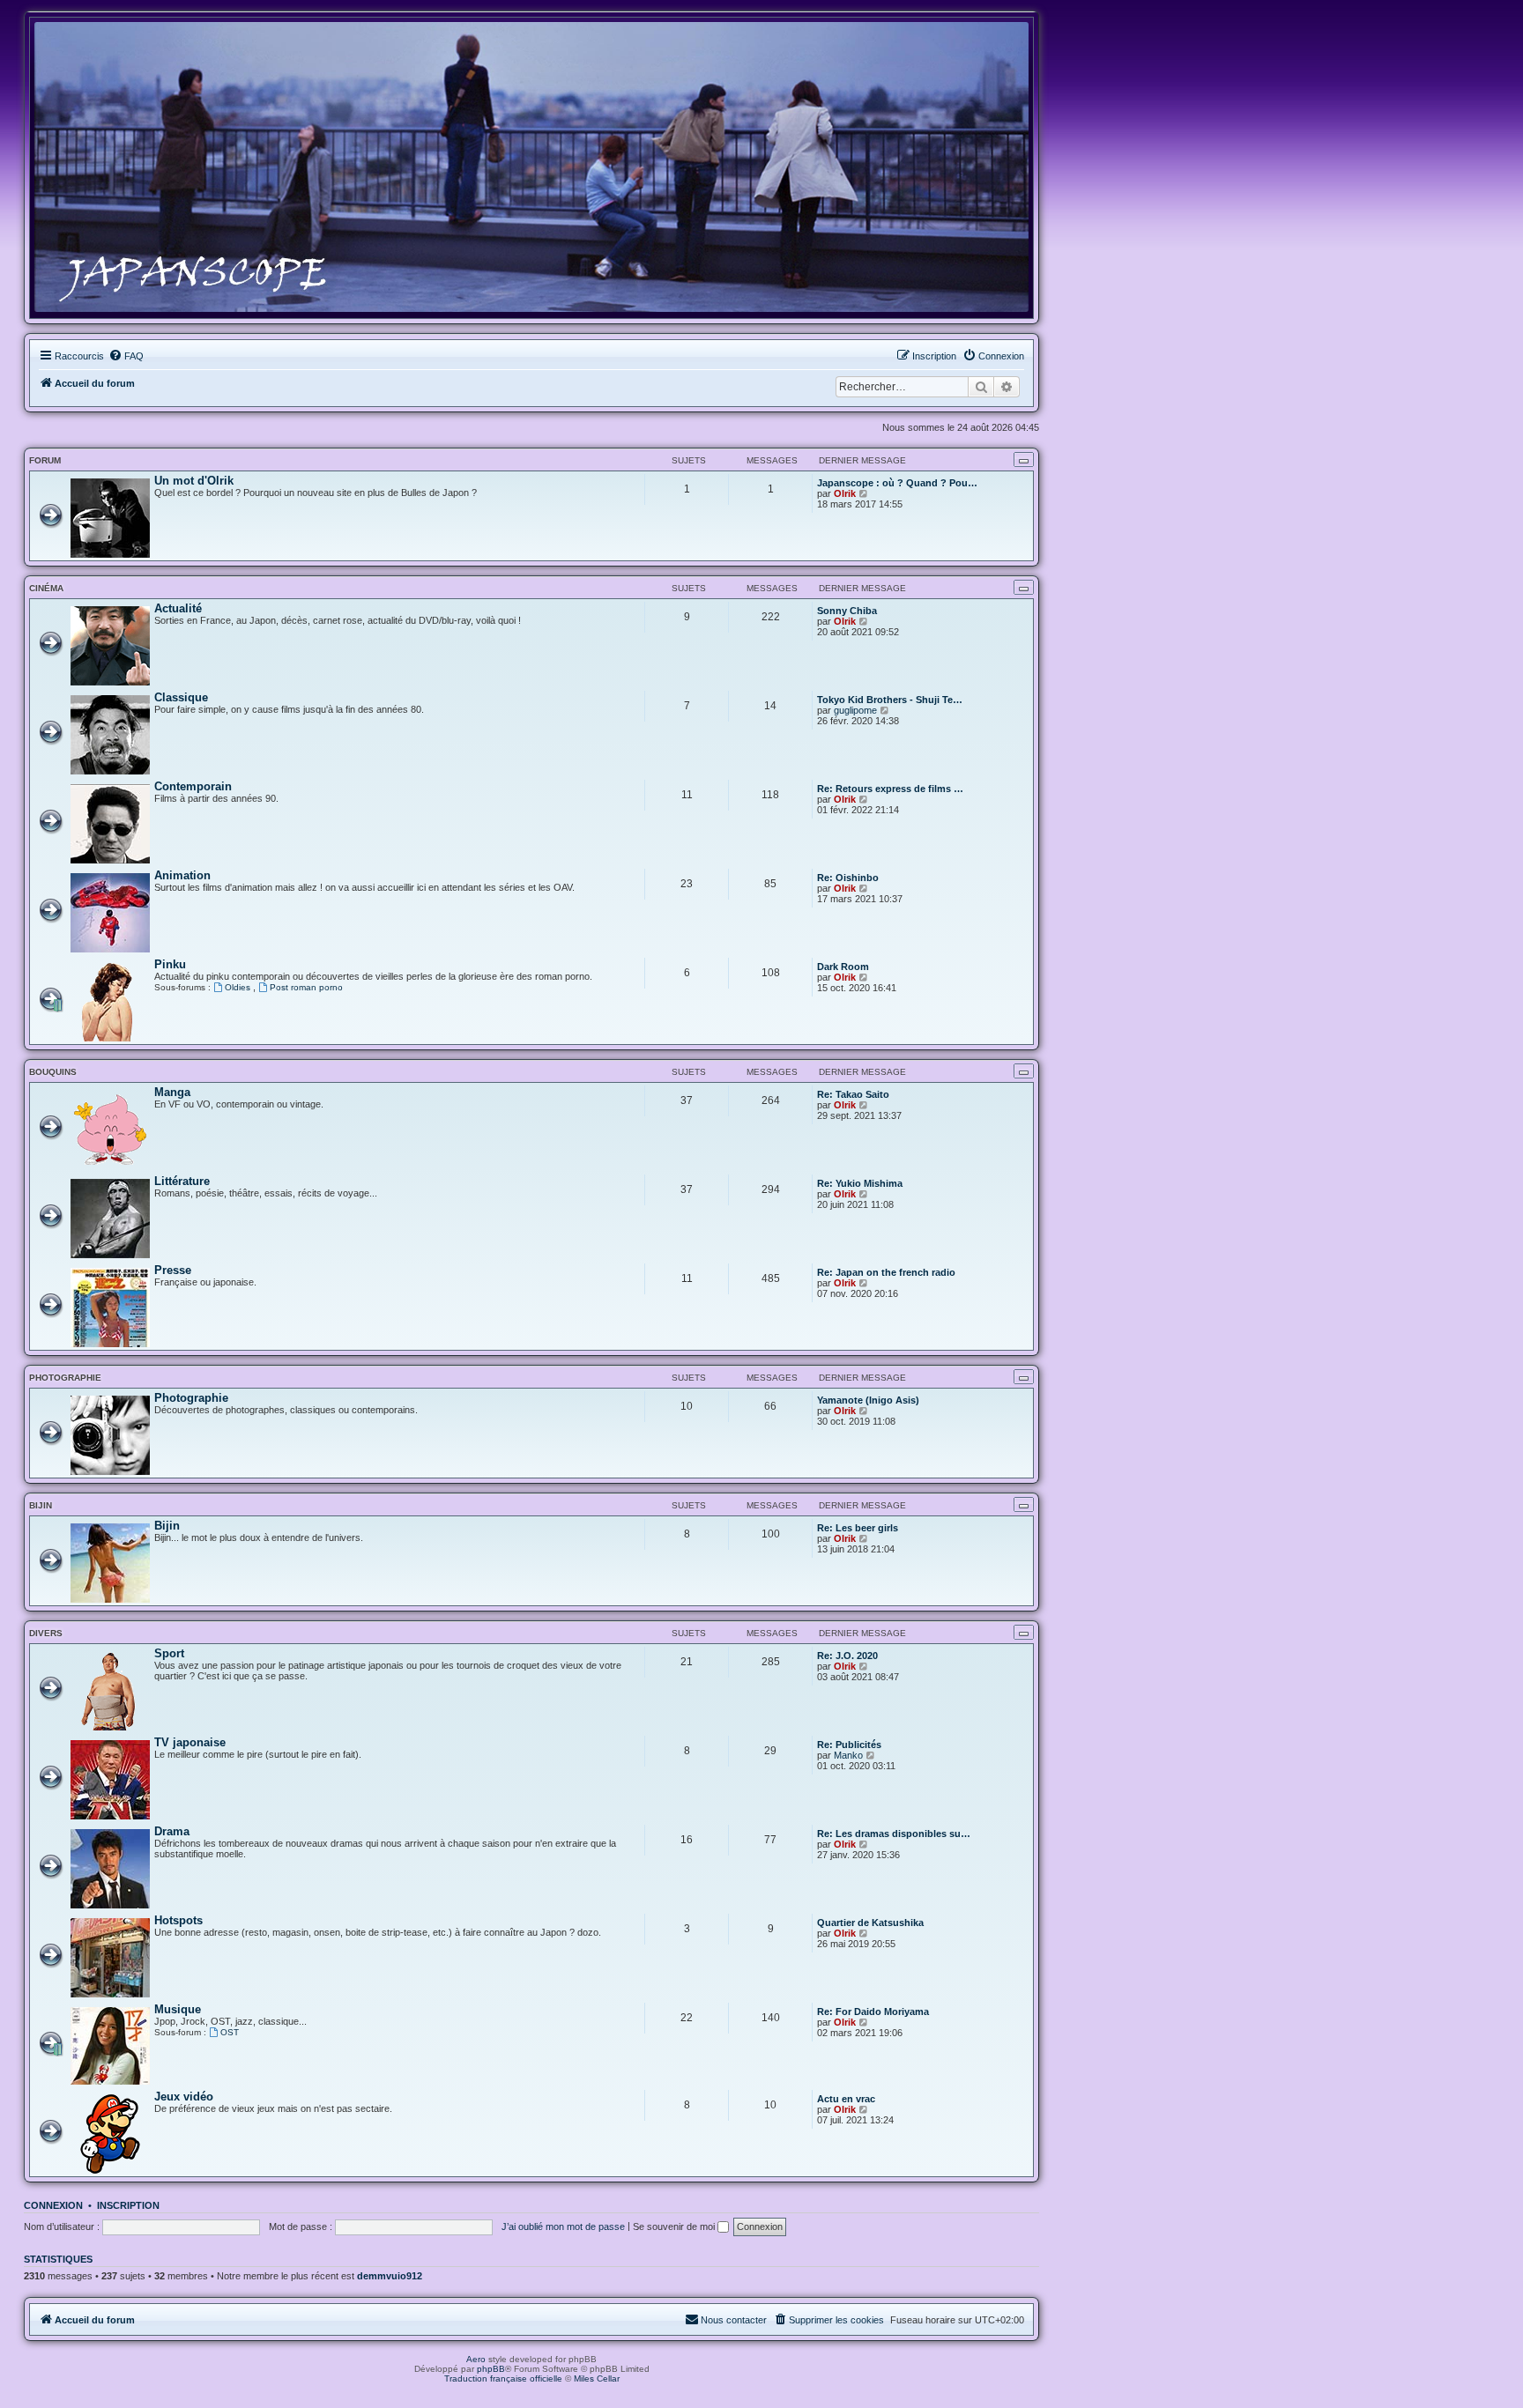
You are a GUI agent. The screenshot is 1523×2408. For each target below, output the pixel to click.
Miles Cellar (597, 2378)
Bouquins (53, 1072)
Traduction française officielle (503, 2378)
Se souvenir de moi (675, 2226)
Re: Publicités (849, 1745)
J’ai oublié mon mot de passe (563, 2226)
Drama (172, 1831)
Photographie (65, 1378)
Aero (476, 2359)
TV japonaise (190, 1742)
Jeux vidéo (184, 2097)
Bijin (41, 1505)
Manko (848, 1755)
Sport (169, 1653)
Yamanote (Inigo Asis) (868, 1400)
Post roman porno (306, 987)
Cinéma (46, 588)
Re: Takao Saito (853, 1094)
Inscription (128, 2205)
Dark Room (843, 967)
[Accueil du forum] (531, 167)
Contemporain (193, 786)
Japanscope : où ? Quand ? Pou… (897, 483)
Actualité (178, 608)
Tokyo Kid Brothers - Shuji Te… (890, 700)
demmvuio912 (390, 2276)
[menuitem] (126, 356)
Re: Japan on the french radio (886, 1272)
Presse (173, 1270)
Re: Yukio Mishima (860, 1183)
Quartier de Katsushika (870, 1923)
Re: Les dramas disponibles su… (894, 1834)
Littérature (182, 1181)
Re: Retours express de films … (890, 789)
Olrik (845, 493)
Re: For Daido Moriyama (873, 2012)
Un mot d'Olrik (194, 481)
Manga (172, 1092)
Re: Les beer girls (858, 1528)
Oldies (239, 987)
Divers (46, 1633)
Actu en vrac (846, 2099)
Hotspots (178, 1920)
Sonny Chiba (847, 611)
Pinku (170, 964)
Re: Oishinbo (848, 878)
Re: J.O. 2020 (847, 1656)
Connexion (53, 2205)
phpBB (491, 2369)
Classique (181, 697)
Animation (182, 875)
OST (230, 2032)
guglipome (855, 710)
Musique (178, 2009)
